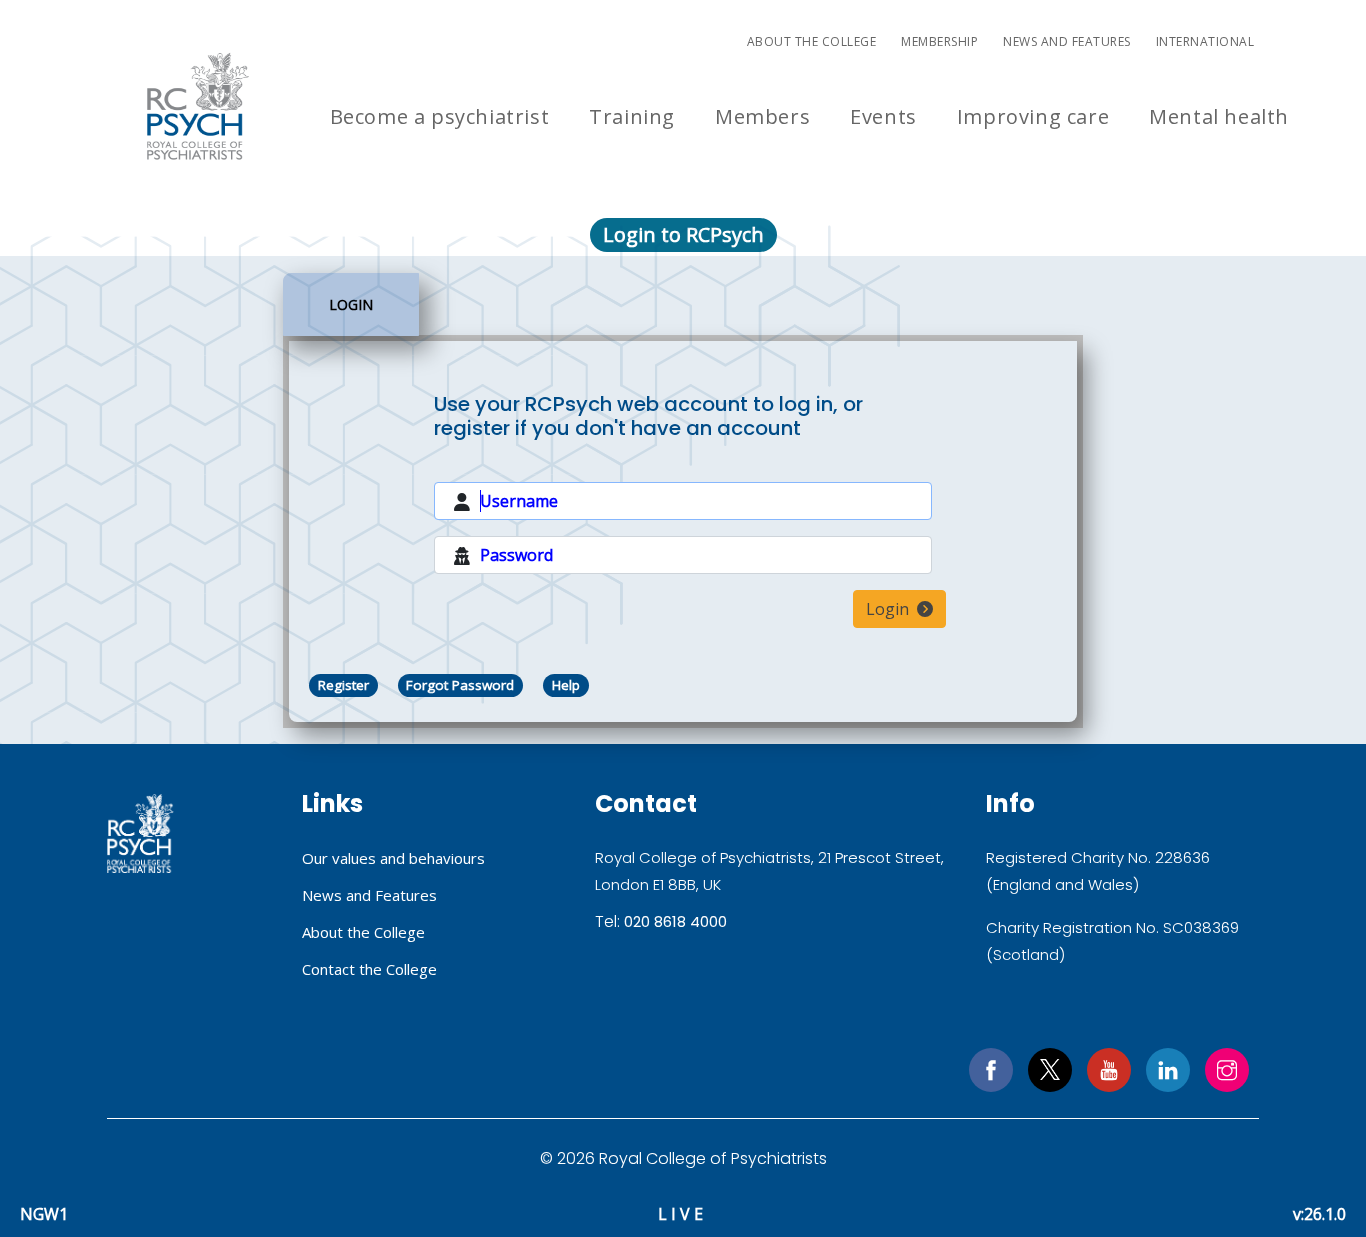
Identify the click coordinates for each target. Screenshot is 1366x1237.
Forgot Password (460, 685)
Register (343, 685)
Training (632, 116)
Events (883, 116)
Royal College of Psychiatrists (140, 833)
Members (762, 116)
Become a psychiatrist (440, 116)
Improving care (1033, 116)
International (1205, 41)
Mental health (1219, 116)
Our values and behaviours (393, 858)
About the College (812, 41)
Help (566, 685)
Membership (939, 41)
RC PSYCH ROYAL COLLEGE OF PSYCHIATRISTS (198, 106)
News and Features (1067, 41)
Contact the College (369, 969)
